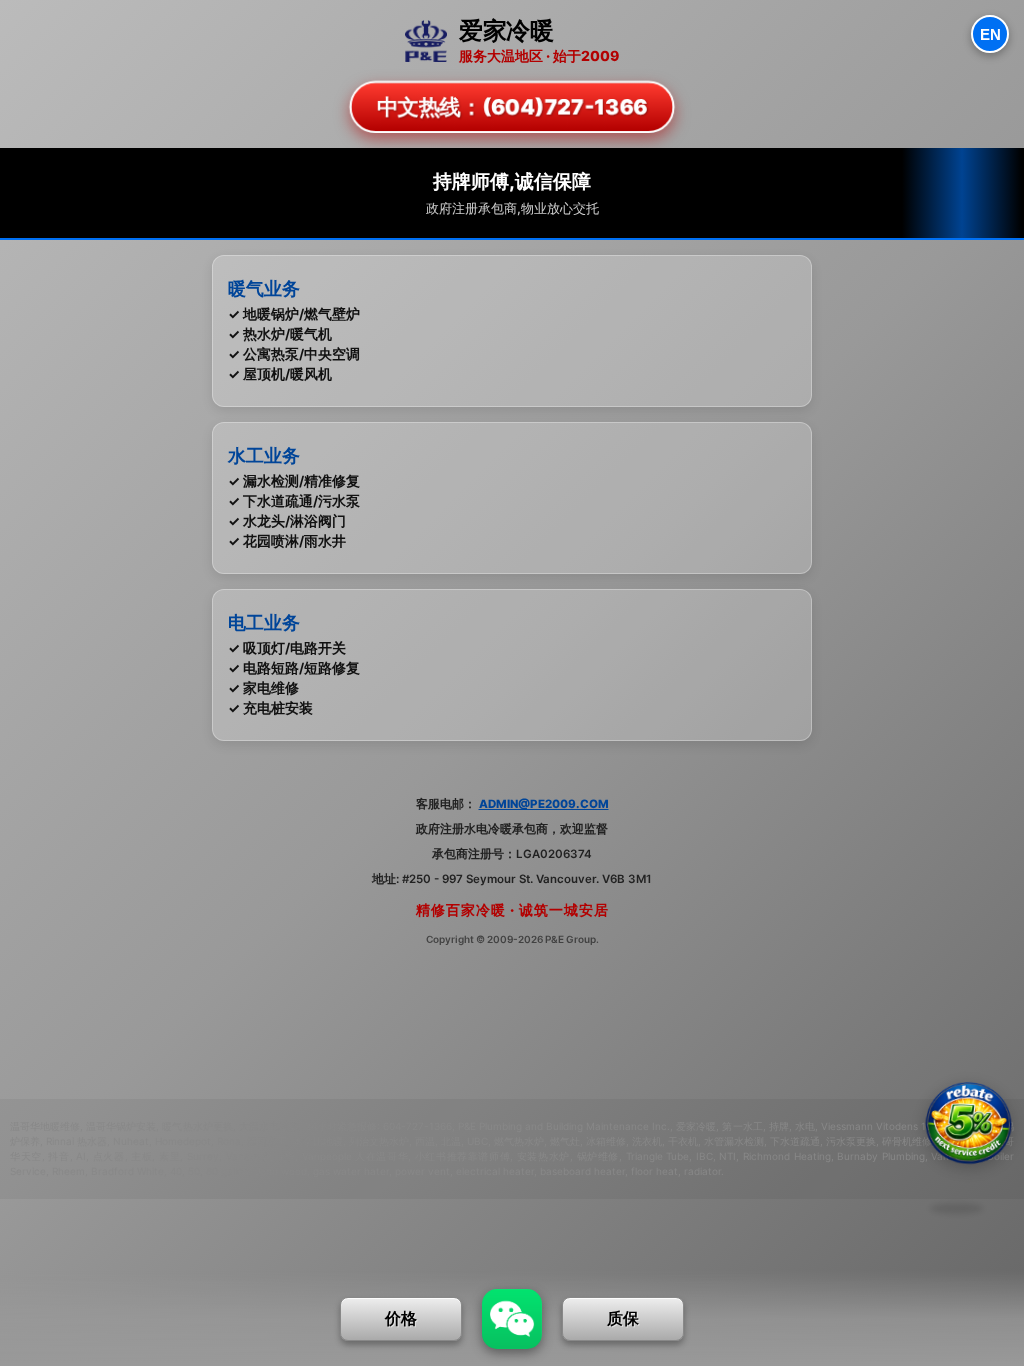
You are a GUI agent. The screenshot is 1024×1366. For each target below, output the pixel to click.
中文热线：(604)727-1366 (512, 106)
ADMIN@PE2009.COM (544, 804)
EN (990, 34)
